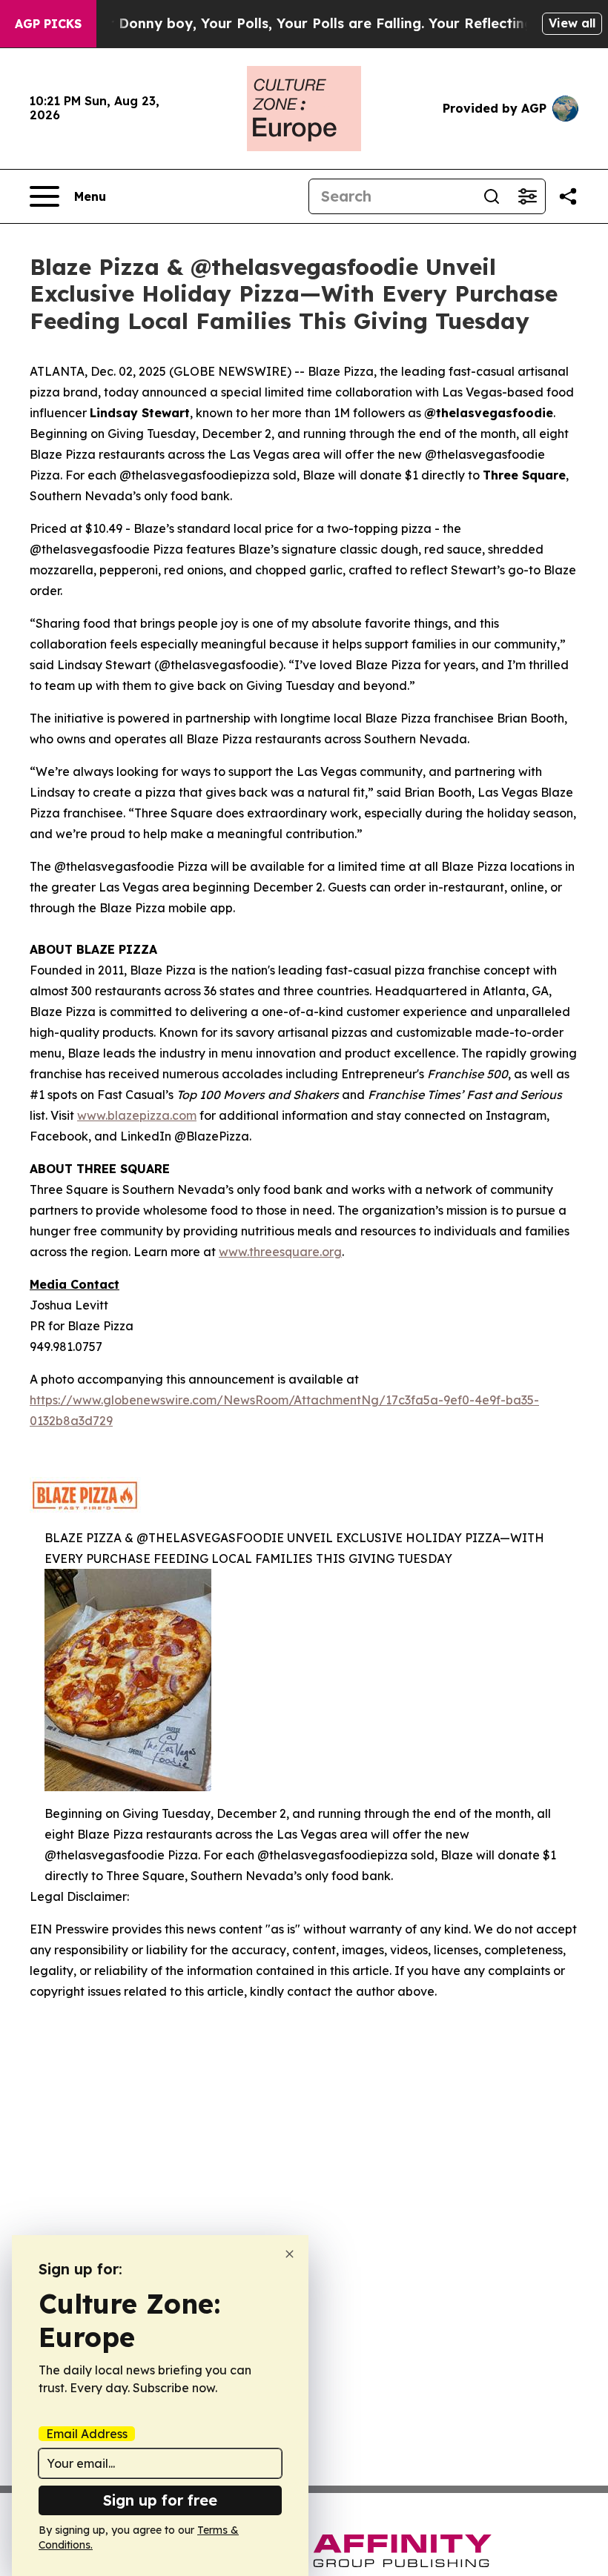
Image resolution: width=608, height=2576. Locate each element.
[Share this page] (568, 196)
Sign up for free (160, 2500)
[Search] (492, 196)
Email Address (87, 2434)
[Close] (290, 2254)
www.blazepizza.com (137, 1115)
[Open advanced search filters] (527, 196)
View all (572, 23)
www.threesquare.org (280, 1252)
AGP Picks (48, 24)
